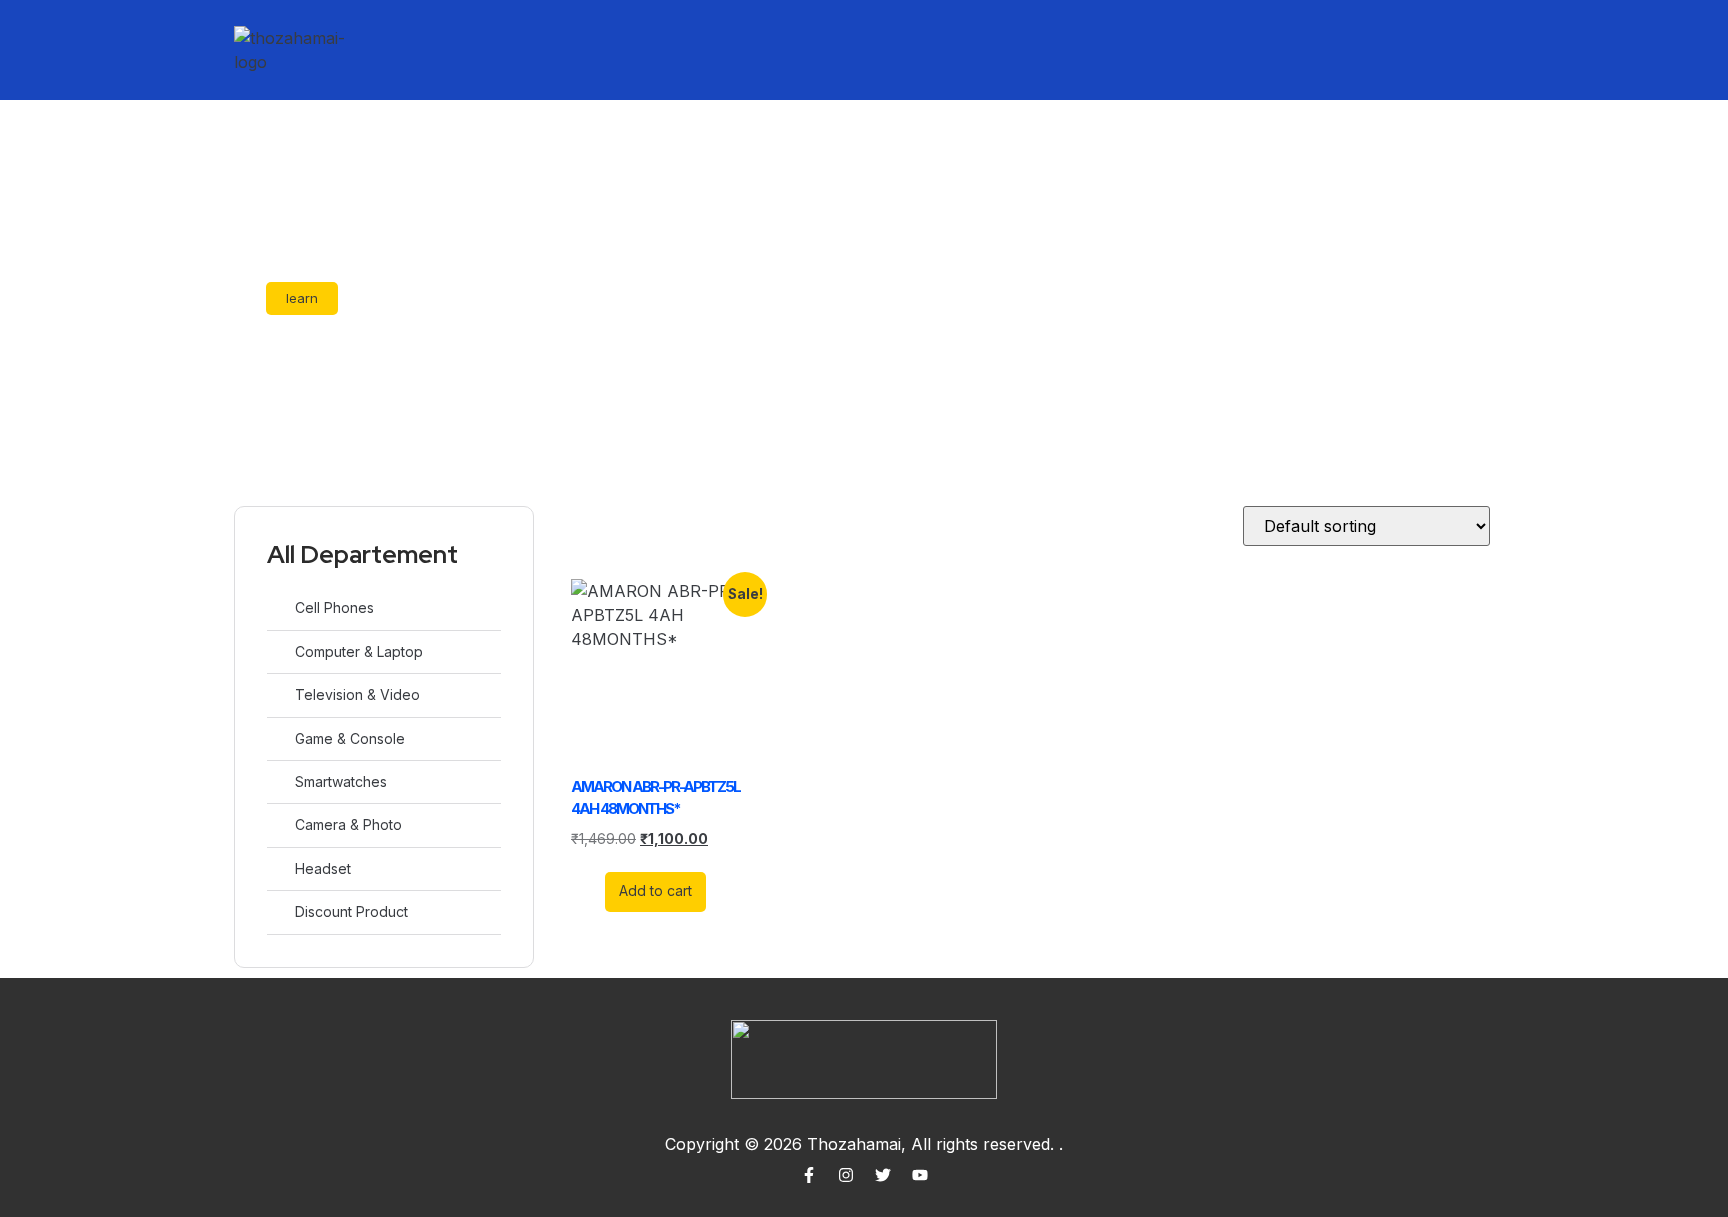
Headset (323, 868)
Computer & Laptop (359, 651)
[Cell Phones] (277, 607)
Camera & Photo (348, 824)
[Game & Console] (277, 738)
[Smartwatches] (277, 781)
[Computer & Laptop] (277, 651)
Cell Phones (334, 607)
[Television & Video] (277, 694)
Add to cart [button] (655, 890)
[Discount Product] (277, 911)
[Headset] (277, 868)
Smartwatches (341, 781)
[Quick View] (594, 890)
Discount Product (351, 911)
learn (302, 298)
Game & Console (350, 738)
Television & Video (357, 694)
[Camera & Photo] (277, 824)
